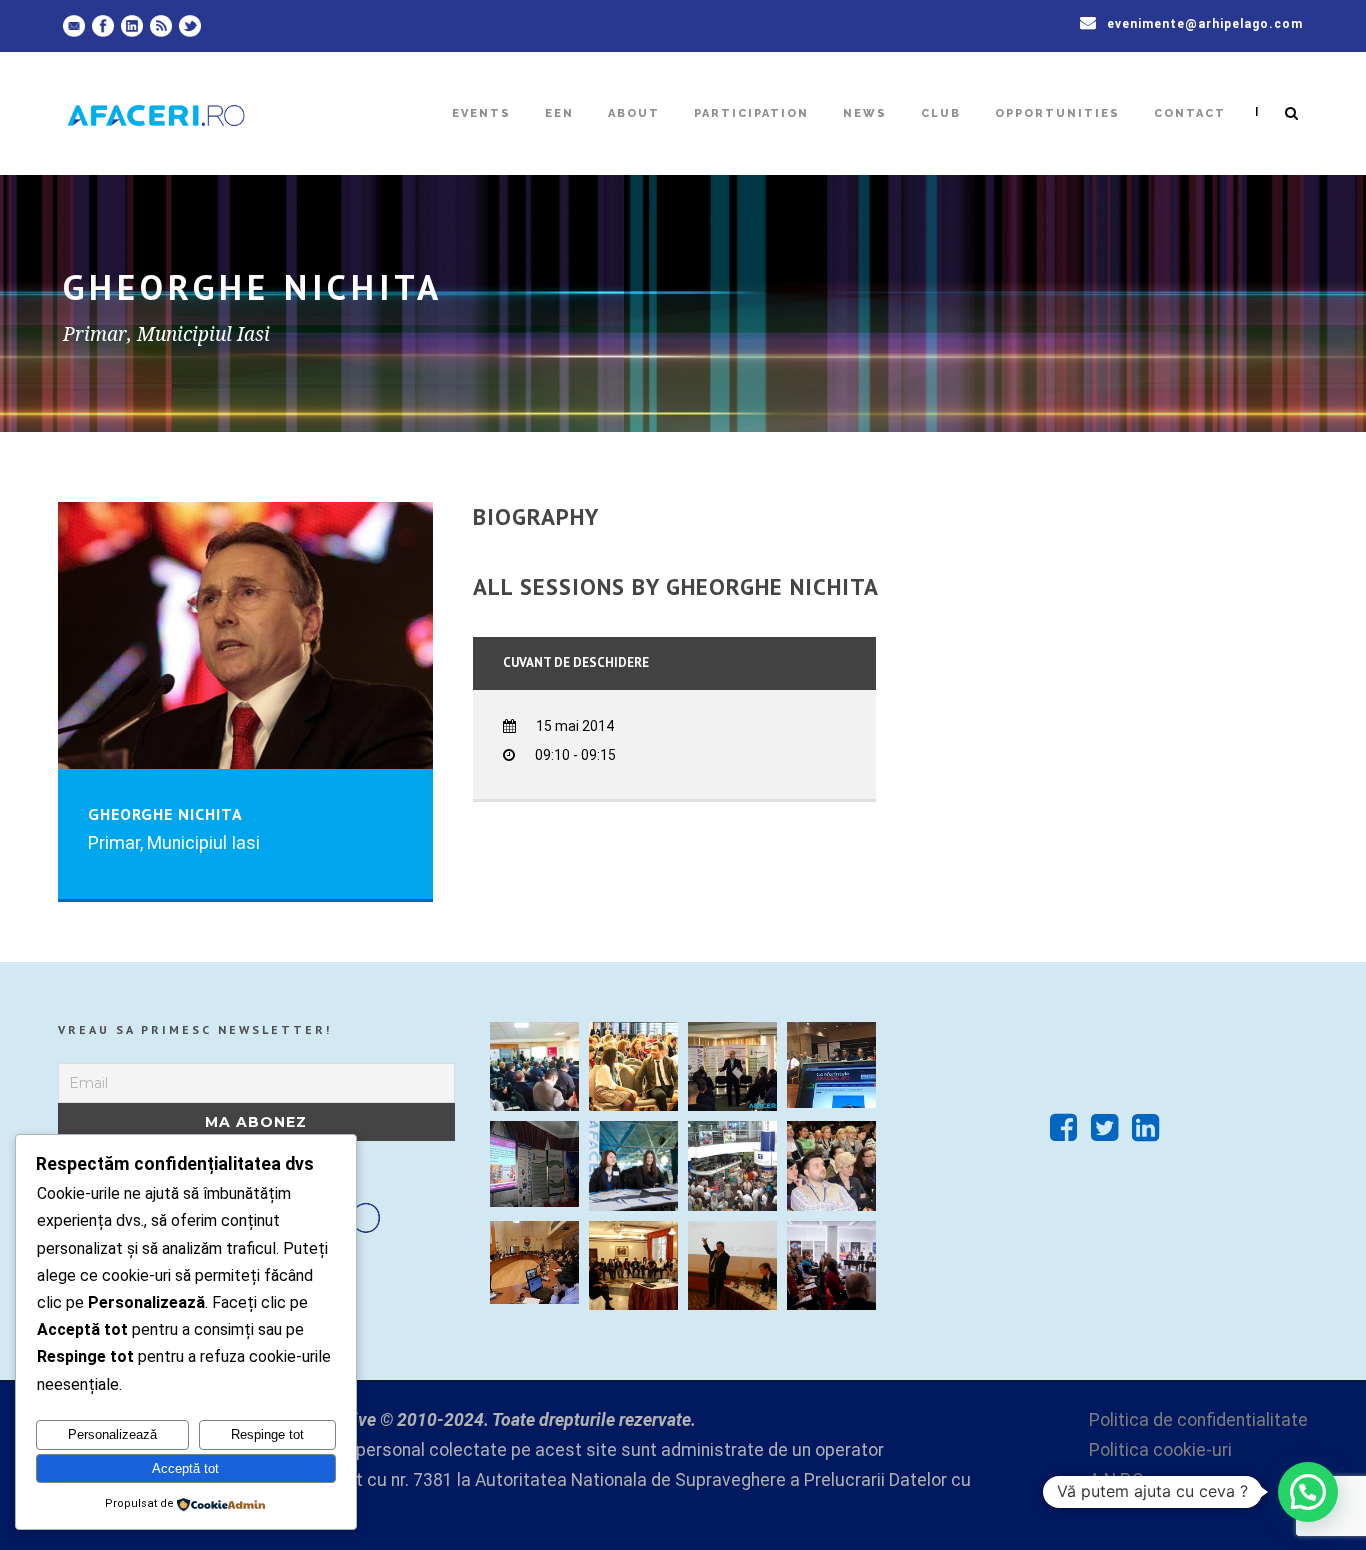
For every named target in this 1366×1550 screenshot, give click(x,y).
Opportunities (1057, 113)
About (634, 113)
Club (941, 113)
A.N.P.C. (1118, 1480)
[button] (1308, 1492)
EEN (559, 113)
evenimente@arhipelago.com (1205, 24)
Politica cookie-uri (1160, 1450)
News (865, 113)
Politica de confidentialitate (1198, 1420)
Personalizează (112, 1434)
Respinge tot (267, 1434)
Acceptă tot (185, 1468)
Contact (1190, 113)
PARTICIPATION (751, 113)
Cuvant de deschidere (576, 662)
